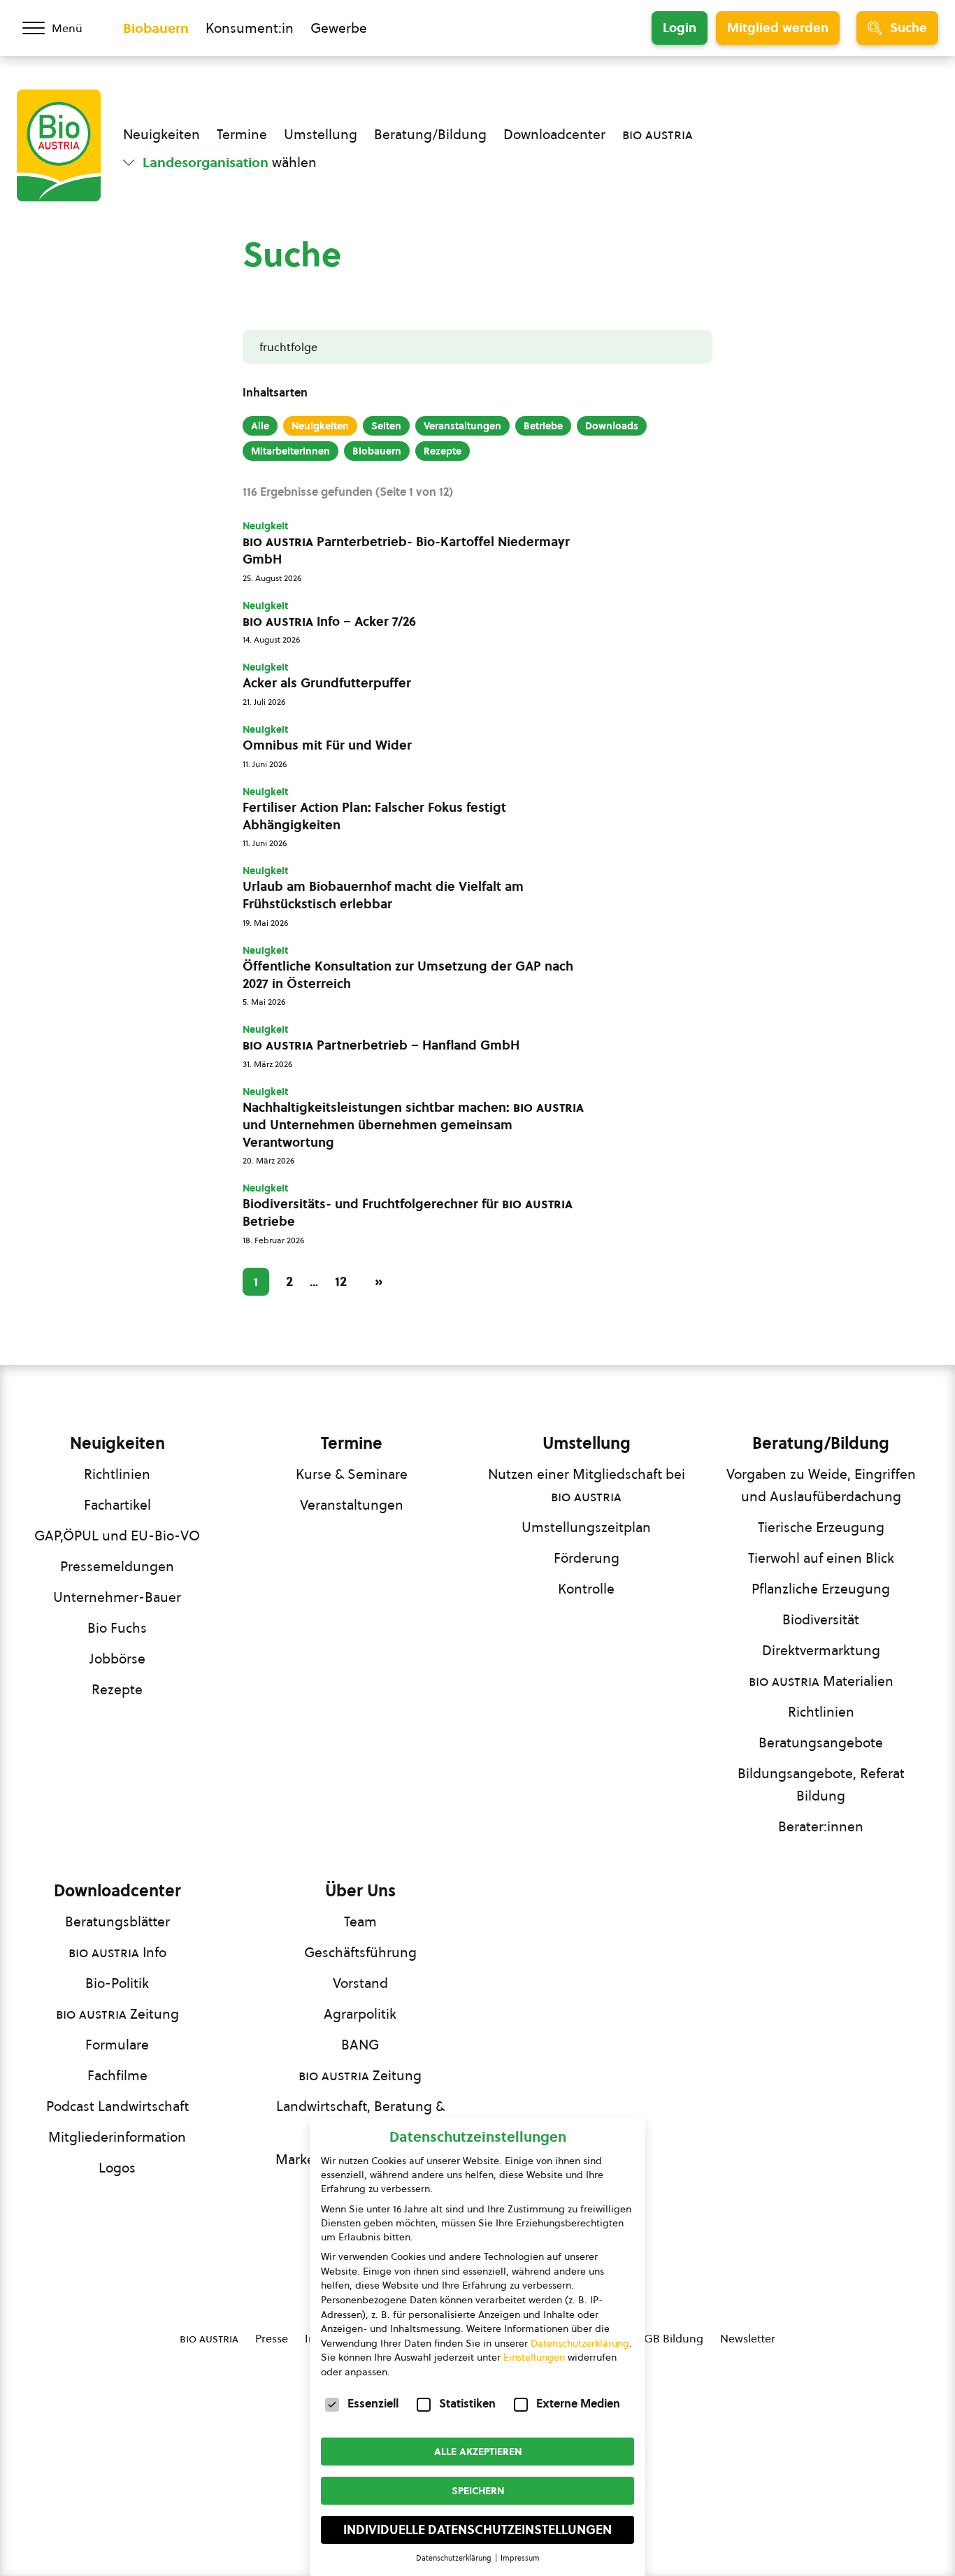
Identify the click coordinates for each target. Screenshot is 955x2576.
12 (341, 1281)
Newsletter (748, 2338)
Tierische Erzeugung (821, 1527)
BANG (360, 2045)
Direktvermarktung (821, 1650)
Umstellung (321, 134)
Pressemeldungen (117, 1566)
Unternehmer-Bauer (117, 1597)
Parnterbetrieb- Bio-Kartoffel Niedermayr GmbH (406, 551)
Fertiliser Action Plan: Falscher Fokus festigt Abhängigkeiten (374, 816)
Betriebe (543, 426)
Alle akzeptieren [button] (478, 2452)
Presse (272, 2338)
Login (680, 28)
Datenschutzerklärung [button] (455, 2558)
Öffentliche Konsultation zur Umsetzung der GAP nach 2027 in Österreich (408, 975)
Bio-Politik (117, 1983)
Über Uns (360, 1891)
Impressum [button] (520, 2558)
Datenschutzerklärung (580, 2343)
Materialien (821, 1681)
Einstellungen (534, 2357)
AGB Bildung (670, 2338)
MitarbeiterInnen (290, 451)
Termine (242, 134)
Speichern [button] (478, 2491)
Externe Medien (578, 2403)
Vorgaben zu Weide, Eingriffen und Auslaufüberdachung (821, 1485)
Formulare (117, 2045)
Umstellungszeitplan (586, 1527)
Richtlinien (117, 1474)
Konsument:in (250, 28)
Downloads (612, 426)
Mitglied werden (778, 28)
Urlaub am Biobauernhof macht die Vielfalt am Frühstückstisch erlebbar (383, 895)
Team (360, 1922)
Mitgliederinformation (117, 2137)
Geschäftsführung (360, 1952)
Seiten (386, 426)
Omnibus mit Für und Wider (327, 745)
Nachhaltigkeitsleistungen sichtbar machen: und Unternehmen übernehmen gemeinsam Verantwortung (413, 1125)
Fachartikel (117, 1505)
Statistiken (467, 2403)
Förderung (587, 1558)
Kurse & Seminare (352, 1474)
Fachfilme (117, 2075)
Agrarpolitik (360, 2014)
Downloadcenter (554, 134)
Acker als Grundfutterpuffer (327, 683)
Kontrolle (586, 1589)
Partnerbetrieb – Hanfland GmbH (381, 1045)
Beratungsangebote (821, 1743)
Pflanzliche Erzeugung (821, 1589)
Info (117, 1952)
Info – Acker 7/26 (329, 622)
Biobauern (156, 28)
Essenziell (373, 2403)
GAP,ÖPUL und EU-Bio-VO (117, 1536)
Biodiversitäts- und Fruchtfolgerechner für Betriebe (408, 1213)
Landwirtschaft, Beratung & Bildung (360, 2117)
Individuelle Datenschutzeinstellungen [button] (477, 2530)
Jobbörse (117, 1659)
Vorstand (360, 1983)
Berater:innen (821, 1826)
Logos (117, 2168)
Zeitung (117, 2014)
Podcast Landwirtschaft (117, 2106)
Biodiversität (821, 1619)
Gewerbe (339, 28)
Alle (260, 426)
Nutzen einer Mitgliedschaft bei (587, 1485)
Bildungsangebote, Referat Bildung (821, 1784)
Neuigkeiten (161, 134)
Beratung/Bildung (430, 134)
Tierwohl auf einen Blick (821, 1558)
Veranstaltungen (462, 426)
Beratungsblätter (117, 1922)
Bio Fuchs (117, 1628)
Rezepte (443, 451)
